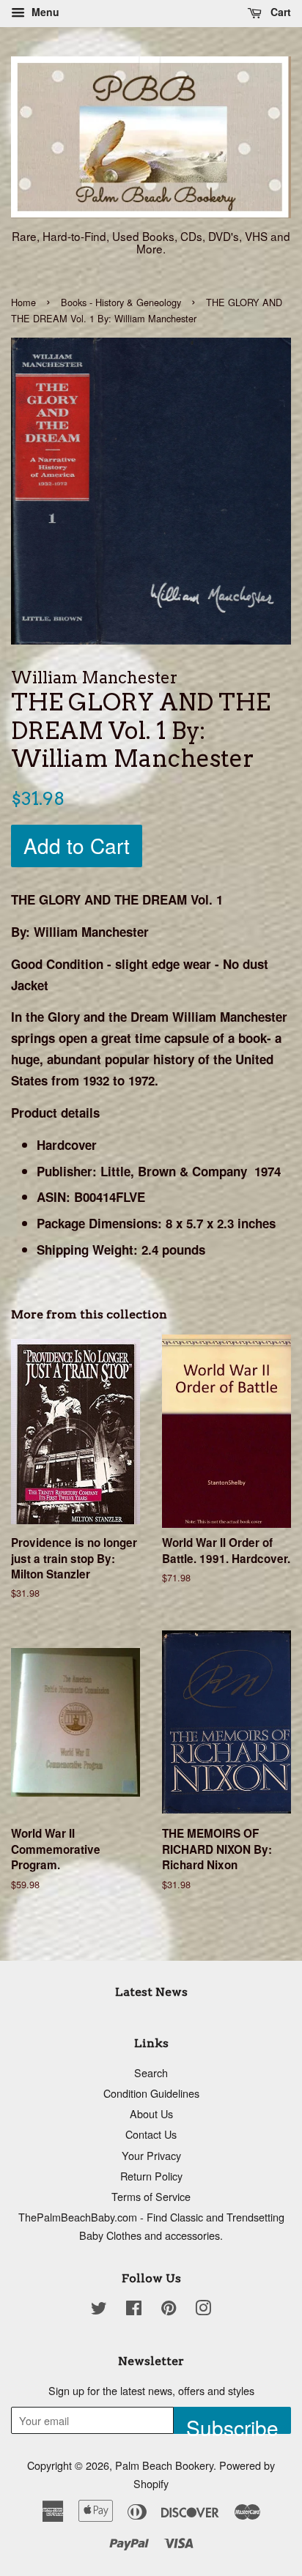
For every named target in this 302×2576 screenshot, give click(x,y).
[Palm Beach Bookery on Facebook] (134, 2310)
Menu (44, 12)
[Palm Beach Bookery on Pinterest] (169, 2310)
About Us (151, 2113)
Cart (279, 12)
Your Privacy (151, 2155)
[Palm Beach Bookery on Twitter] (99, 2310)
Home (23, 302)
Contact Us (151, 2134)
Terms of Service (151, 2196)
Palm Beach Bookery (164, 2465)
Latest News (151, 1992)
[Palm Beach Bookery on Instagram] (203, 2310)
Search (151, 2072)
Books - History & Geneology (121, 302)
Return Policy (151, 2176)
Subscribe (232, 2423)
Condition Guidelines (151, 2093)
